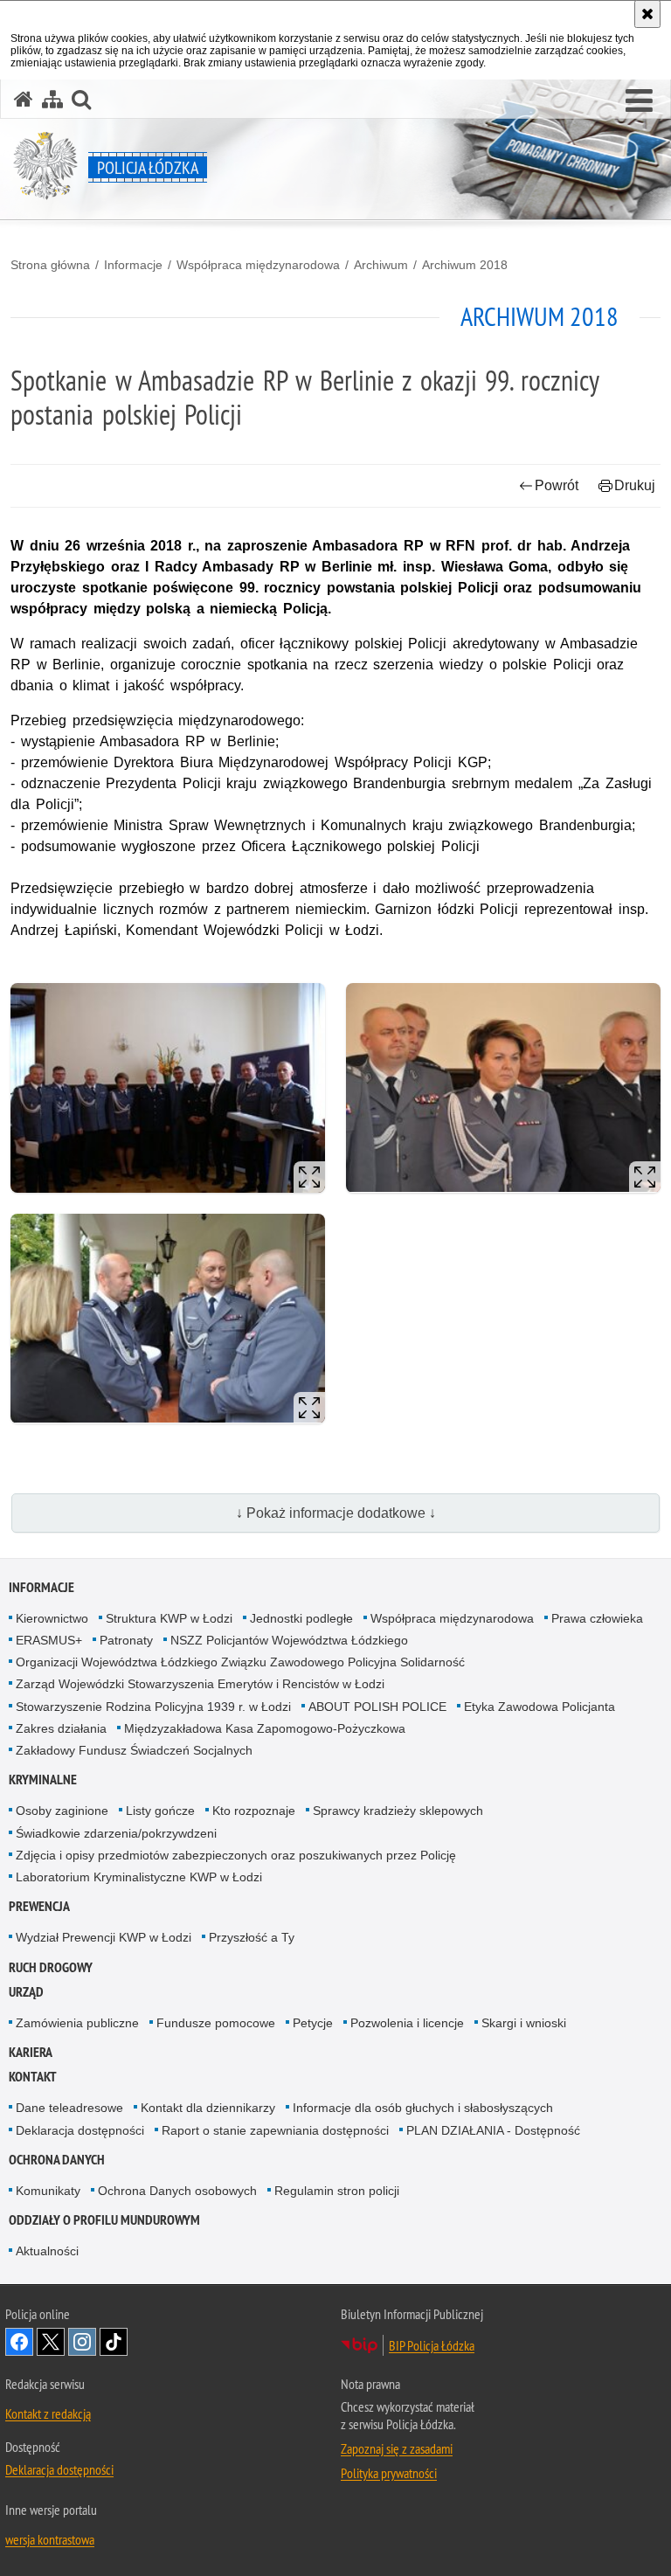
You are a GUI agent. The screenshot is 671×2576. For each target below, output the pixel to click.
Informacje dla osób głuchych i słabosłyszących (423, 2108)
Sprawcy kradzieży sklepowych (398, 1811)
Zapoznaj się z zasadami (397, 2448)
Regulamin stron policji (337, 2191)
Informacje (133, 265)
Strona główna (50, 265)
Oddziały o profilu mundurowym (104, 2220)
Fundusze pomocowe (216, 2023)
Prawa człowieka (597, 1618)
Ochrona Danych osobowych (177, 2191)
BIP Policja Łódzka (432, 2345)
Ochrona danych (57, 2160)
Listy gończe (160, 1811)
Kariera (31, 2052)
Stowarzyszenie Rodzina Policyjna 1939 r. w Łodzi (153, 1707)
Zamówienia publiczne (77, 2023)
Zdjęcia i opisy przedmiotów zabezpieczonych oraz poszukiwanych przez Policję (236, 1855)
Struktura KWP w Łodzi (169, 1618)
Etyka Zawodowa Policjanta (540, 1707)
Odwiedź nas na (19, 2342)
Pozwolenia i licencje (407, 2023)
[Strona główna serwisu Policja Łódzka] (24, 99)
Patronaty (126, 1640)
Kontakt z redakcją (48, 2413)
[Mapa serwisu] (52, 99)
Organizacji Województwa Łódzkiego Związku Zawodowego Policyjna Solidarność (240, 1662)
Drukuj (635, 485)
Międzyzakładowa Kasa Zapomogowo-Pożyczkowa (265, 1728)
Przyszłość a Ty (252, 1937)
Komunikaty (48, 2191)
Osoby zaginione (62, 1811)
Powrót (557, 485)
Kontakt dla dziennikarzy (208, 2108)
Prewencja (39, 1906)
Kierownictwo (52, 1618)
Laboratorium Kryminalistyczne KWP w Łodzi (139, 1877)
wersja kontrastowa (50, 2539)
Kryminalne (43, 1780)
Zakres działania (61, 1728)
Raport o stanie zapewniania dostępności (275, 2130)
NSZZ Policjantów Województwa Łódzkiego (289, 1640)
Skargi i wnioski (524, 2023)
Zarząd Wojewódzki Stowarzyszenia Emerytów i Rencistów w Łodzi (200, 1684)
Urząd (26, 1992)
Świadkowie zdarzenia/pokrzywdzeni (116, 1833)
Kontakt (33, 2077)
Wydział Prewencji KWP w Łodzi (104, 1937)
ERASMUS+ (49, 1640)
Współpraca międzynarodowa (258, 265)
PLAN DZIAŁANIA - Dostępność (493, 2130)
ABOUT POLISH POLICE (377, 1707)
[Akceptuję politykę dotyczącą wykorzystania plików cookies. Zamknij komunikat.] (647, 14)
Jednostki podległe (301, 1618)
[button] (639, 101)
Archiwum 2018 (465, 265)
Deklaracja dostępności (80, 2130)
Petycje (313, 2023)
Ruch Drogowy (51, 1967)
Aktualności (47, 2251)
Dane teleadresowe (69, 2108)
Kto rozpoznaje (254, 1811)
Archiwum (381, 265)
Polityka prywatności (389, 2473)
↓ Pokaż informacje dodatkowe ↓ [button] (336, 1513)
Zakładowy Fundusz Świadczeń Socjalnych (134, 1750)
